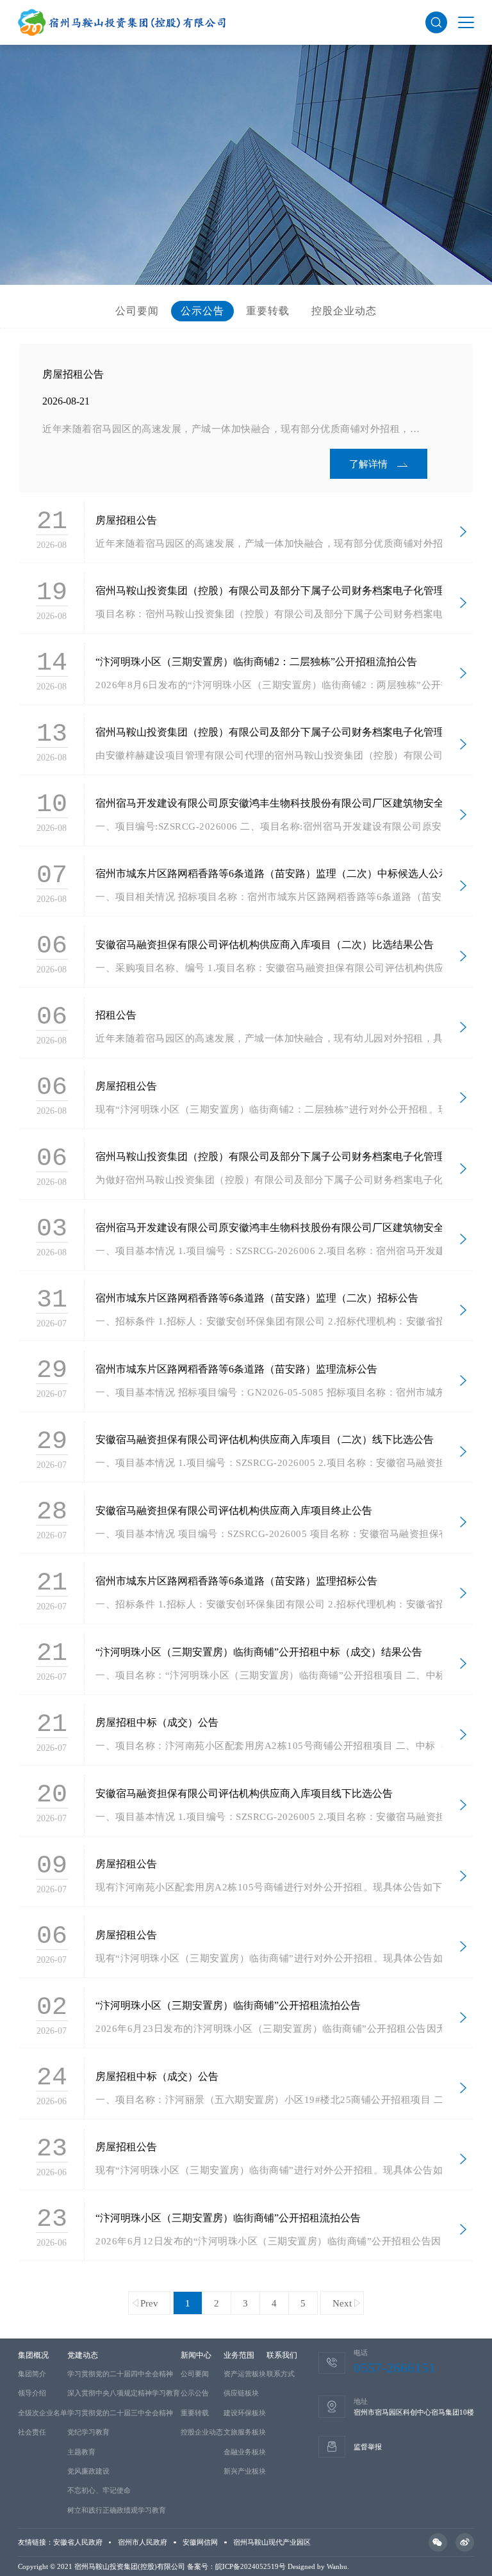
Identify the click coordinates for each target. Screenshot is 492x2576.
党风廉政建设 (88, 2471)
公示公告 (202, 311)
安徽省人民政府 (78, 2542)
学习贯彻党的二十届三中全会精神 (120, 2413)
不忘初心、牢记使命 (99, 2490)
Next (342, 2303)
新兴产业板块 (245, 2471)
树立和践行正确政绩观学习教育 (117, 2510)
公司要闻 (137, 311)
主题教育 (81, 2452)
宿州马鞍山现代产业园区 (272, 2542)
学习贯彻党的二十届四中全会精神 (120, 2374)
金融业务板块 (245, 2452)
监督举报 (368, 2447)
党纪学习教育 (88, 2432)
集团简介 (32, 2374)
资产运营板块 (245, 2374)
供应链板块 (241, 2393)
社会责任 (32, 2432)
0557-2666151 (395, 2368)
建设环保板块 (245, 2413)
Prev (149, 2303)
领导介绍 (32, 2393)
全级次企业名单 (43, 2413)
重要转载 (268, 311)
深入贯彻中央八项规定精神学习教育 (124, 2393)
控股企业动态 (344, 311)
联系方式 (281, 2374)
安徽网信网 (200, 2542)
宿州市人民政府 (143, 2542)
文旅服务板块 (245, 2432)
